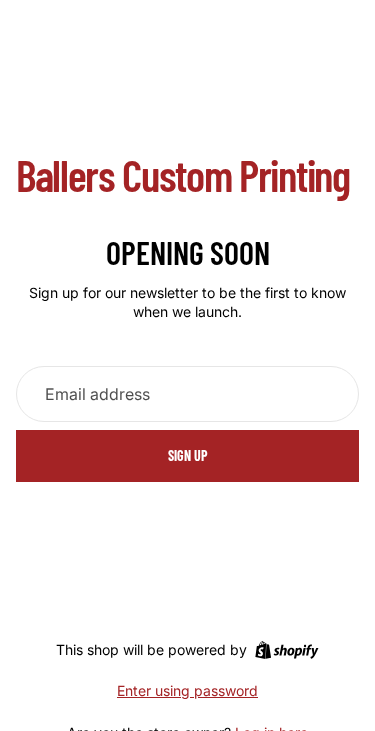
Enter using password (187, 690)
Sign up (188, 455)
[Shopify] (286, 650)
